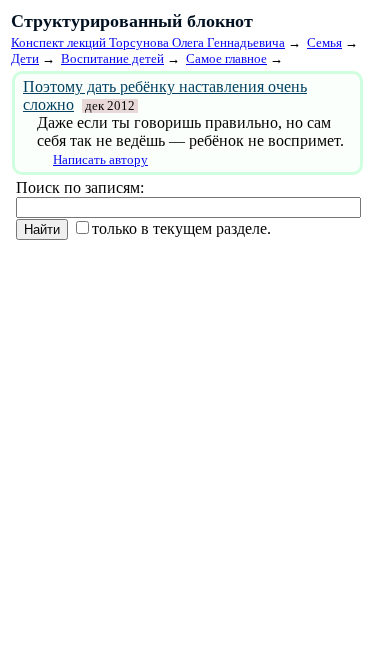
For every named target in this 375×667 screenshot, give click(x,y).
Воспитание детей (112, 58)
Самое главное (226, 58)
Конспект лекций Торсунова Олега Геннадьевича (148, 42)
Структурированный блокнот (132, 21)
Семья (324, 42)
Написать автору (100, 159)
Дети (25, 58)
